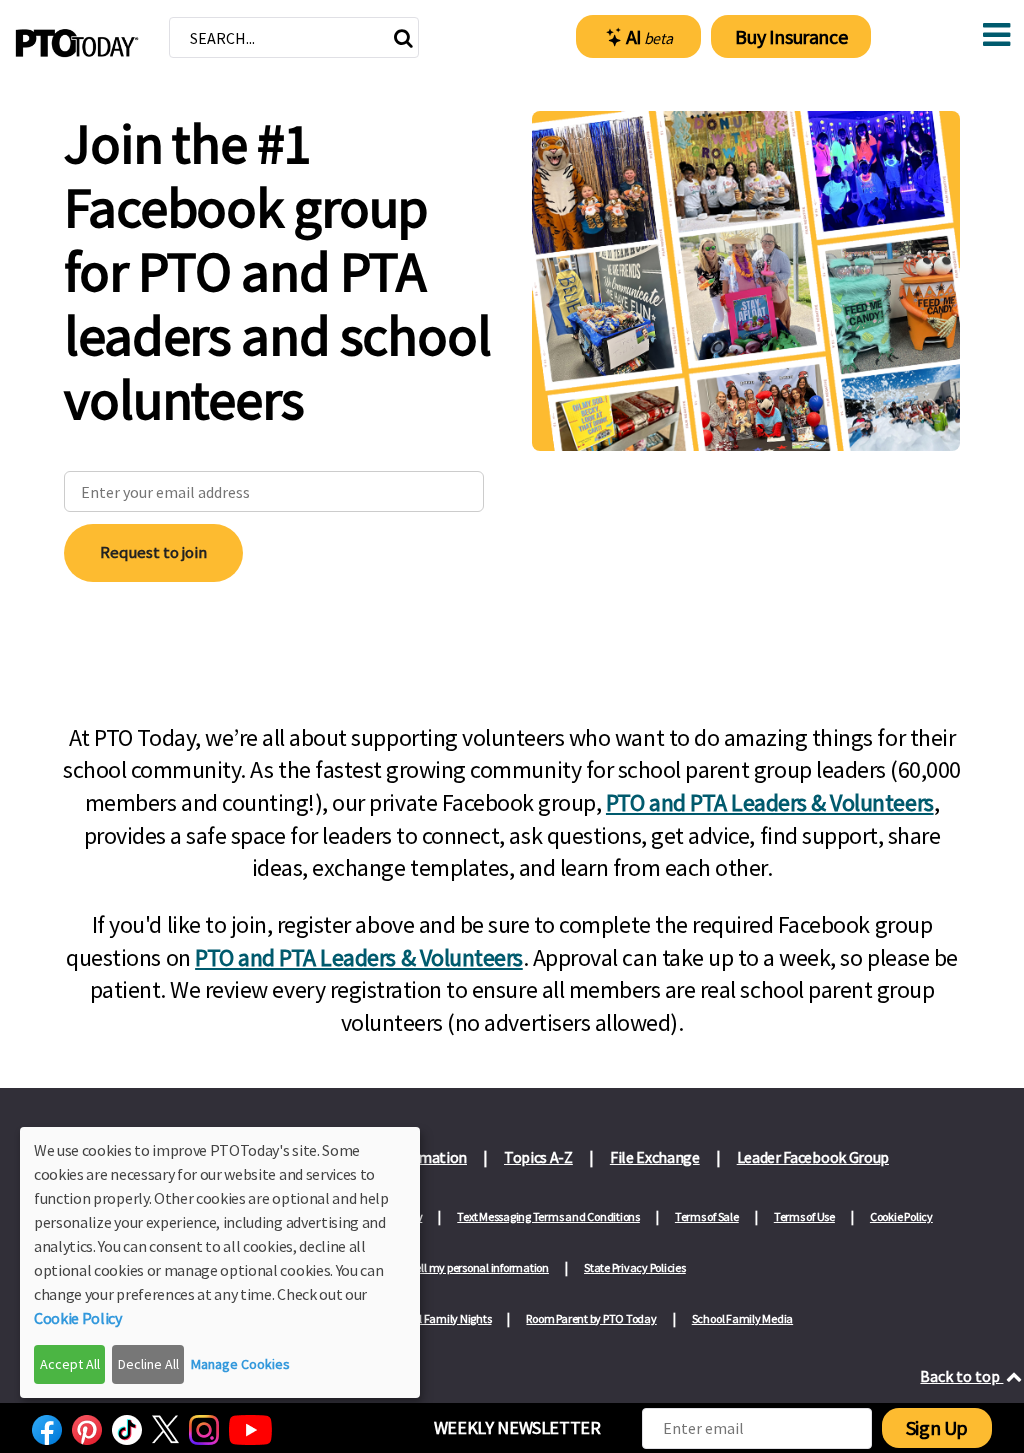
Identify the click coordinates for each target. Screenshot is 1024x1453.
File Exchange (655, 1157)
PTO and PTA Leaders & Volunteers (770, 802)
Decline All (148, 1364)
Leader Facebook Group (813, 1157)
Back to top (961, 1376)
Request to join (153, 552)
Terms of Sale (707, 1216)
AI (649, 36)
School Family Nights (440, 1318)
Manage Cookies (240, 1364)
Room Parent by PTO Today (591, 1318)
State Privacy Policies (635, 1267)
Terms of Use (804, 1216)
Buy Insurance (791, 36)
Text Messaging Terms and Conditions (548, 1216)
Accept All (70, 1364)
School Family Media (742, 1318)
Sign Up (937, 1427)
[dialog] (220, 1262)
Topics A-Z (538, 1157)
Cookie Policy (901, 1216)
